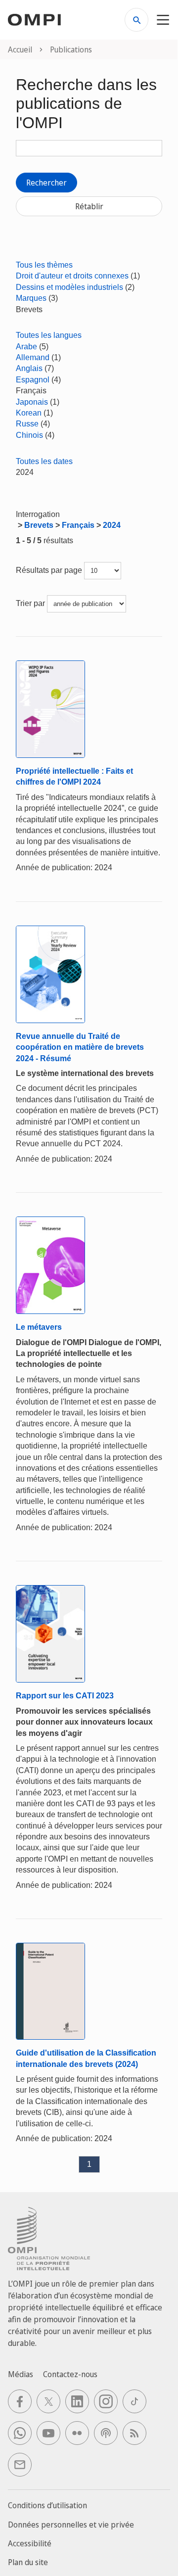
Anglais (29, 368)
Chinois (29, 435)
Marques (31, 298)
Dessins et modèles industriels (69, 287)
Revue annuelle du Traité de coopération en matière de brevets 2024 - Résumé (80, 1047)
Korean (29, 413)
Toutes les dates (44, 461)
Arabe (26, 347)
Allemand (33, 357)
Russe (27, 424)
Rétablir (89, 206)
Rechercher (46, 183)
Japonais (32, 402)
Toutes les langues (49, 335)
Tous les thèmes (44, 265)
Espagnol (33, 380)
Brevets (39, 525)
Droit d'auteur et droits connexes (72, 276)
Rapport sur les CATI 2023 (65, 1696)
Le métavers (39, 1327)
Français (78, 525)
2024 (112, 525)
